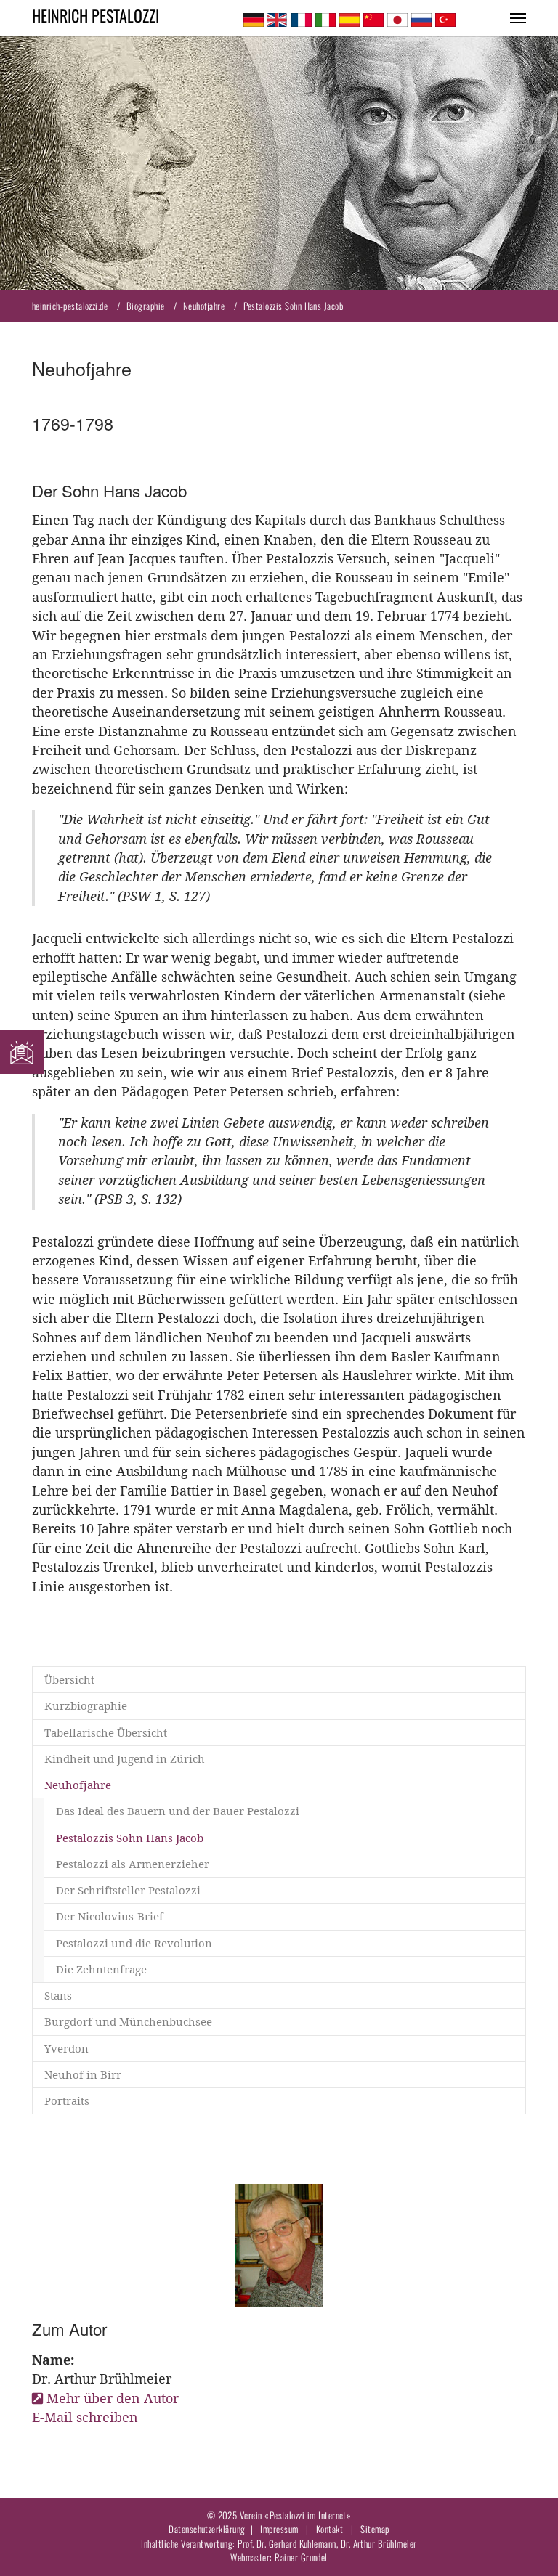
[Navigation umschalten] (518, 18)
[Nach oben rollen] (524, 2542)
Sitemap (375, 2529)
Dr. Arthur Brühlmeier (379, 2543)
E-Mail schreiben (85, 2417)
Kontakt (329, 2529)
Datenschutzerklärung (207, 2529)
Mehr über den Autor (113, 2398)
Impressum (279, 2529)
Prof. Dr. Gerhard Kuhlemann (287, 2543)
